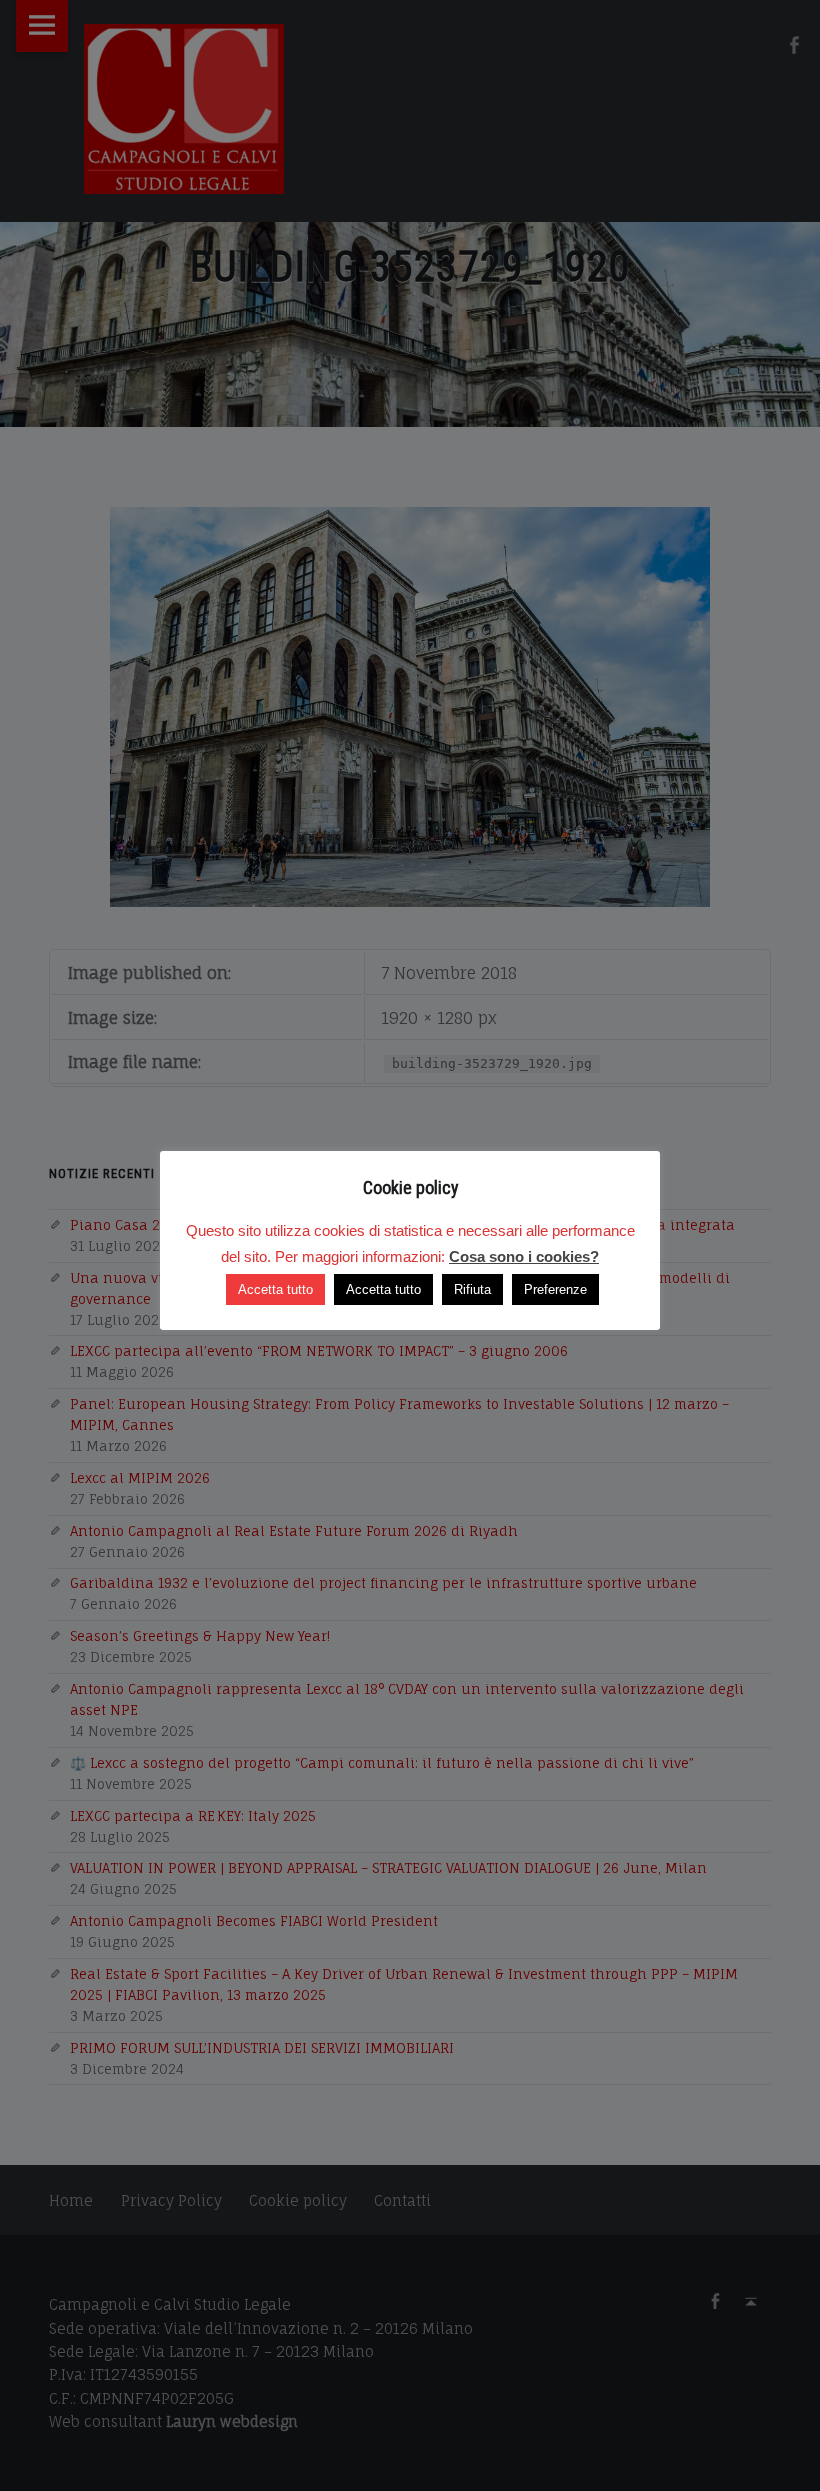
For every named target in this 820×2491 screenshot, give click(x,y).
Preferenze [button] (555, 1289)
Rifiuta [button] (472, 1289)
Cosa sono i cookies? (524, 1256)
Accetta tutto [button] (275, 1289)
